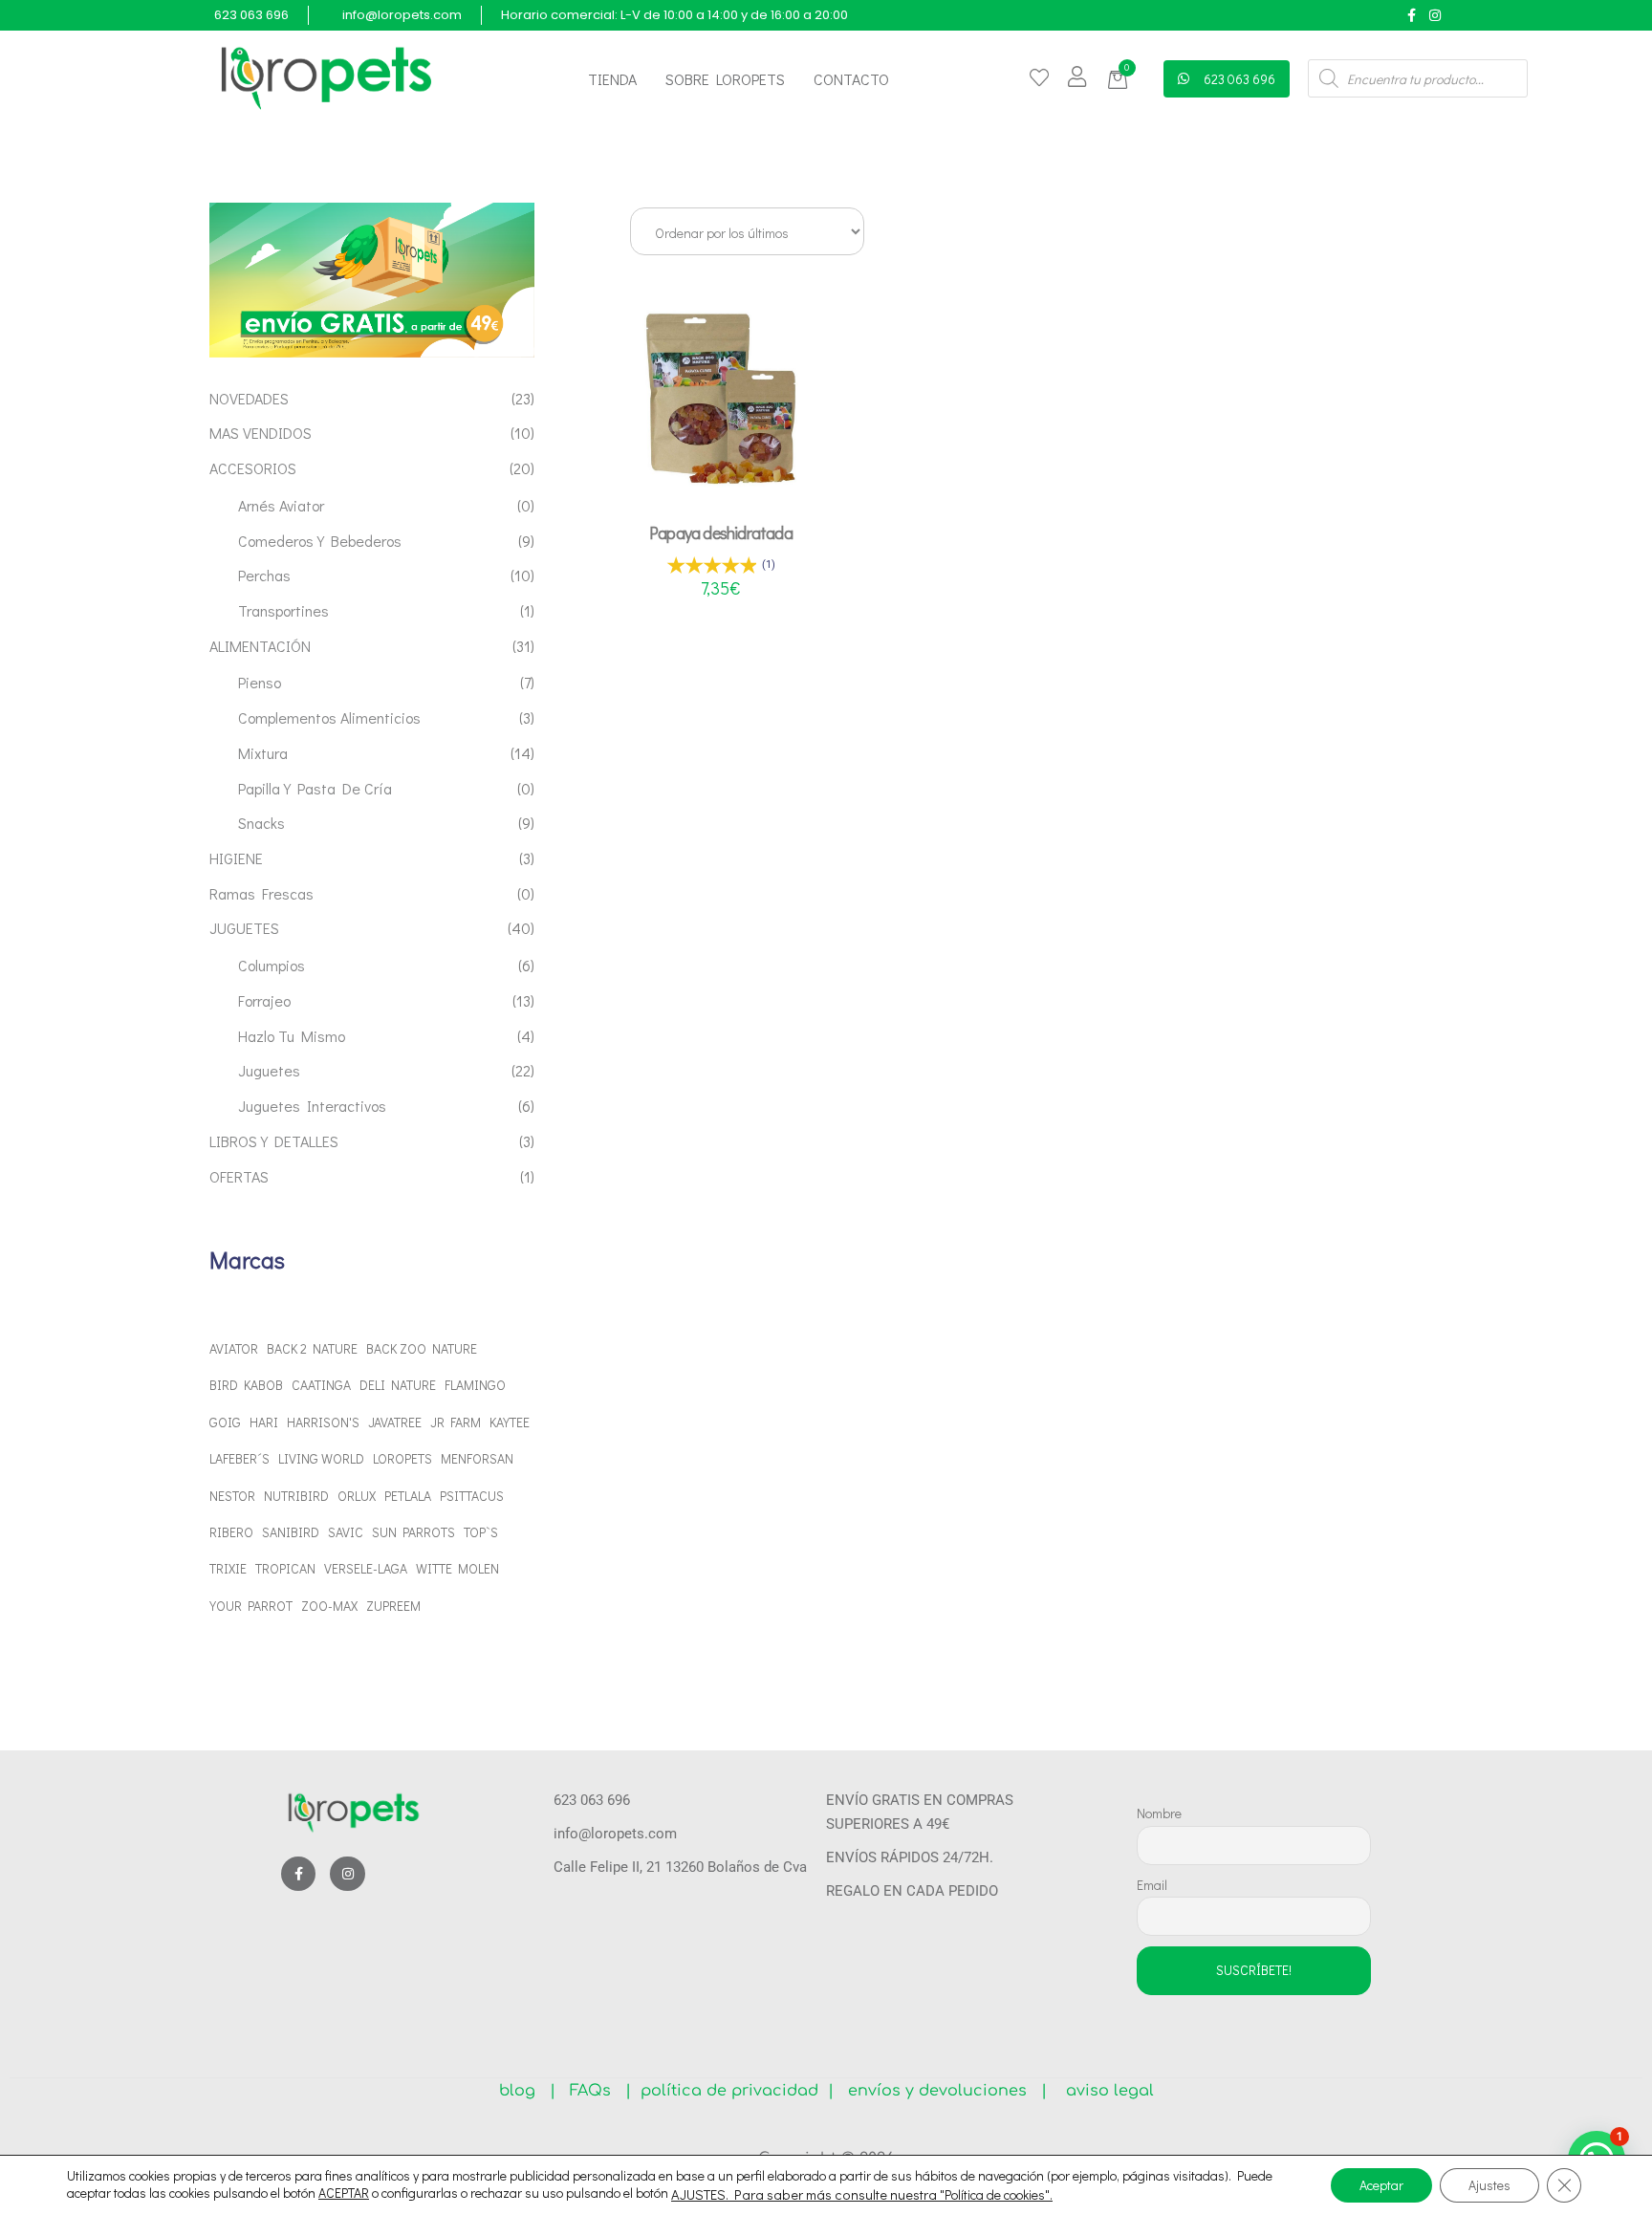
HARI (264, 1422)
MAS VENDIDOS (261, 433)
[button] (1121, 80)
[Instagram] (1435, 15)
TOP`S (481, 1532)
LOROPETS (402, 1458)
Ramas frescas (261, 893)
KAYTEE (510, 1422)
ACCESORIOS (253, 468)
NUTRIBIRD (296, 1496)
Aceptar (1381, 2185)
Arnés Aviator (281, 505)
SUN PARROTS (413, 1532)
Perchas (264, 575)
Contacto (851, 79)
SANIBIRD (291, 1532)
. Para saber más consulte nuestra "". (889, 2195)
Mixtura (263, 753)
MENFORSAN (477, 1458)
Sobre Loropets (725, 79)
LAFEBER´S (239, 1458)
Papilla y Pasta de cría (315, 788)
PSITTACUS (472, 1496)
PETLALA (408, 1496)
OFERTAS (239, 1176)
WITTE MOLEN (457, 1568)
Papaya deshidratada (721, 532)
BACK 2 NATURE (312, 1348)
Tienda (612, 79)
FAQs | (600, 2091)
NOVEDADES (249, 398)
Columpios (272, 965)
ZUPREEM (393, 1606)
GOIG (225, 1422)
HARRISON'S (323, 1422)
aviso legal (1103, 2091)
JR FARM (456, 1422)
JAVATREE (395, 1422)
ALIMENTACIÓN (260, 646)
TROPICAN (285, 1568)
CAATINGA (321, 1385)
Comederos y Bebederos (320, 541)
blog (524, 2091)
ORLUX (357, 1496)
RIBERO (231, 1532)
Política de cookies (995, 2194)
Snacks (261, 823)
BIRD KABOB (246, 1385)
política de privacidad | (732, 2091)
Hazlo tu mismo (292, 1036)
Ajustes (1489, 2185)
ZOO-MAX (329, 1606)
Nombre (1159, 1813)
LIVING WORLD (321, 1458)
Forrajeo (264, 1000)
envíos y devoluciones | (943, 2091)
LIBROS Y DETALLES (274, 1141)
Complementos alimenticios (329, 717)
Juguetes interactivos (312, 1106)
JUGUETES (244, 928)
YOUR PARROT (251, 1606)
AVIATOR (234, 1348)
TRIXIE (228, 1568)
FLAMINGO (475, 1385)
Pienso (260, 682)
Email (1152, 1885)
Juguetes (269, 1070)
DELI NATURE (398, 1385)
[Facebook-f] (1412, 15)
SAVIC (346, 1532)
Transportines (283, 610)
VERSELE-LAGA (366, 1568)
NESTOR (232, 1496)
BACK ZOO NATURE (422, 1348)
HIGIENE (236, 858)
